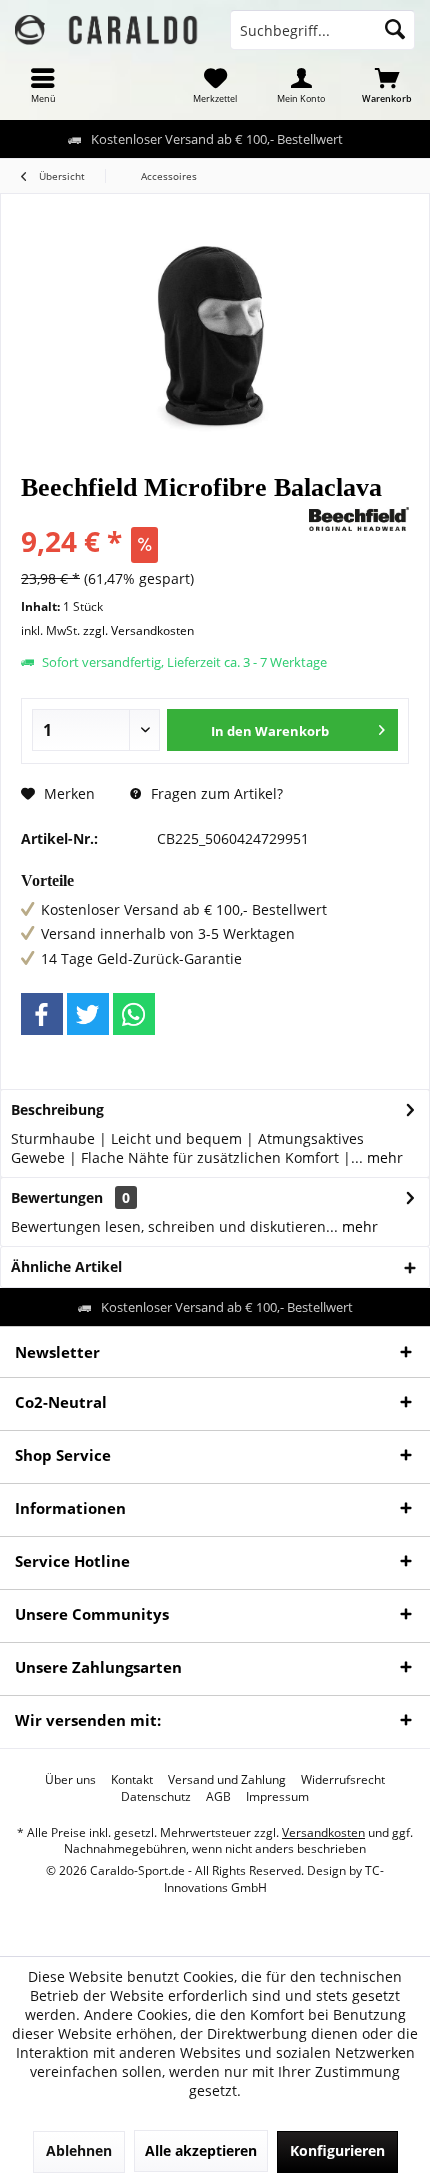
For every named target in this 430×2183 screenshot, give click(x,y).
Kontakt (132, 1780)
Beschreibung (57, 1109)
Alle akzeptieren (201, 2150)
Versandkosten (323, 1832)
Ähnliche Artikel (66, 1266)
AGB (218, 1797)
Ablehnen (79, 2150)
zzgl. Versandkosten (138, 630)
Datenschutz (156, 1797)
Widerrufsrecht (343, 1780)
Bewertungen (57, 1197)
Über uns (70, 1780)
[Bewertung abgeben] (162, 514)
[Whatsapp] (134, 1014)
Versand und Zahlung (227, 1780)
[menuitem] (43, 85)
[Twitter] (88, 1014)
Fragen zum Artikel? (215, 793)
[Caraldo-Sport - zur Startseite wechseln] (107, 30)
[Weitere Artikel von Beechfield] (359, 519)
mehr (383, 1157)
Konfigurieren (337, 2150)
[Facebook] (42, 1014)
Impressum (277, 1797)
